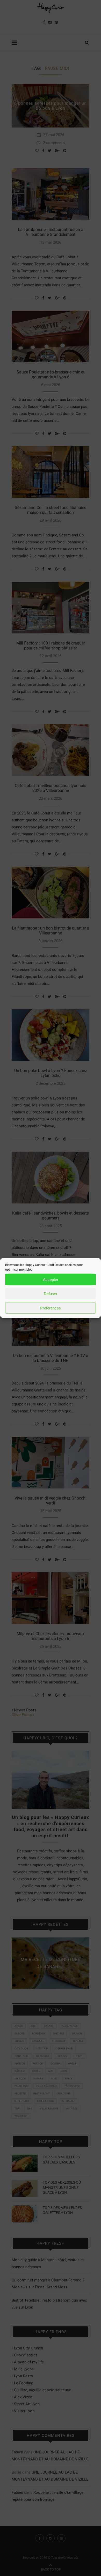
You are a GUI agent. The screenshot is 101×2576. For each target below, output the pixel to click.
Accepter (51, 1279)
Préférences (51, 1308)
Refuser (51, 1294)
